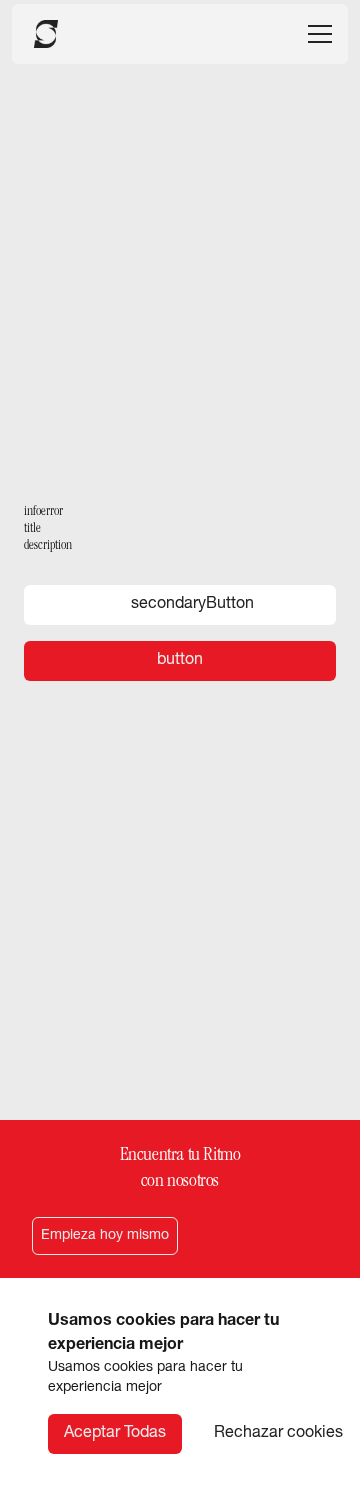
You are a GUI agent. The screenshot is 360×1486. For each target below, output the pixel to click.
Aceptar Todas (115, 1434)
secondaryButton (192, 605)
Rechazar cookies (278, 1434)
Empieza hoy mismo (105, 1236)
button (180, 661)
